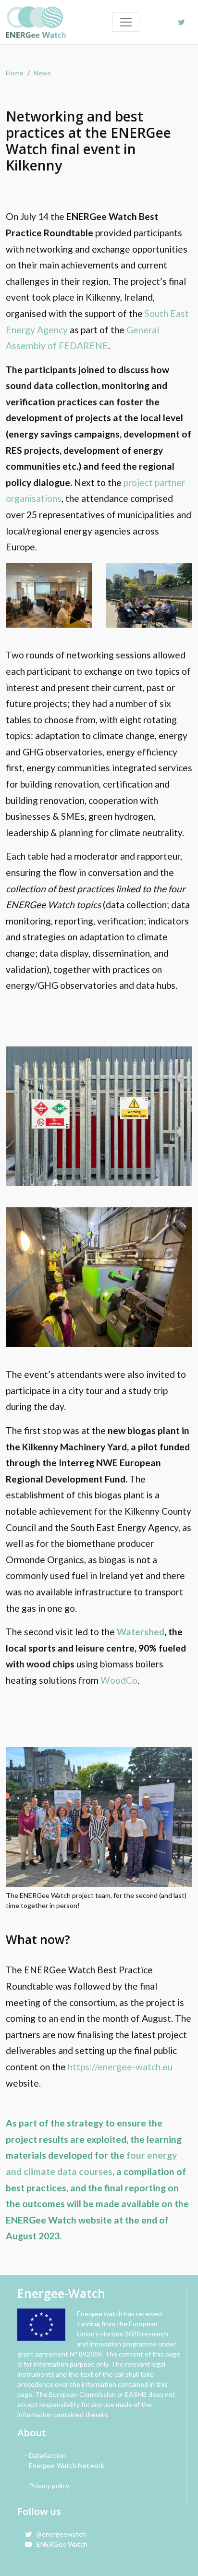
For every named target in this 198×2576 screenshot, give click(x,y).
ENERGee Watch (60, 2544)
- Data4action (45, 2455)
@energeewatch (59, 2534)
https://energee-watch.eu (120, 2067)
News (42, 73)
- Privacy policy (47, 2485)
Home (15, 73)
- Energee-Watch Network (65, 2465)
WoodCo (119, 1680)
